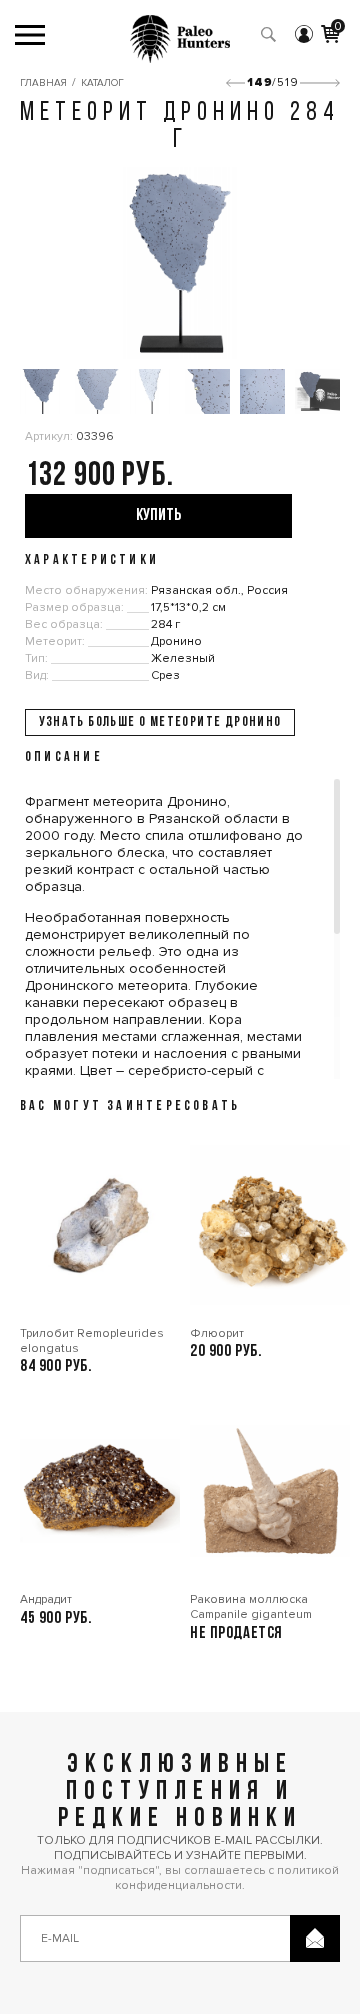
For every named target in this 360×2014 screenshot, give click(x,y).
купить (158, 515)
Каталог (102, 83)
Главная (43, 83)
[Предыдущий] (235, 83)
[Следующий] (320, 83)
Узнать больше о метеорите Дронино (160, 722)
